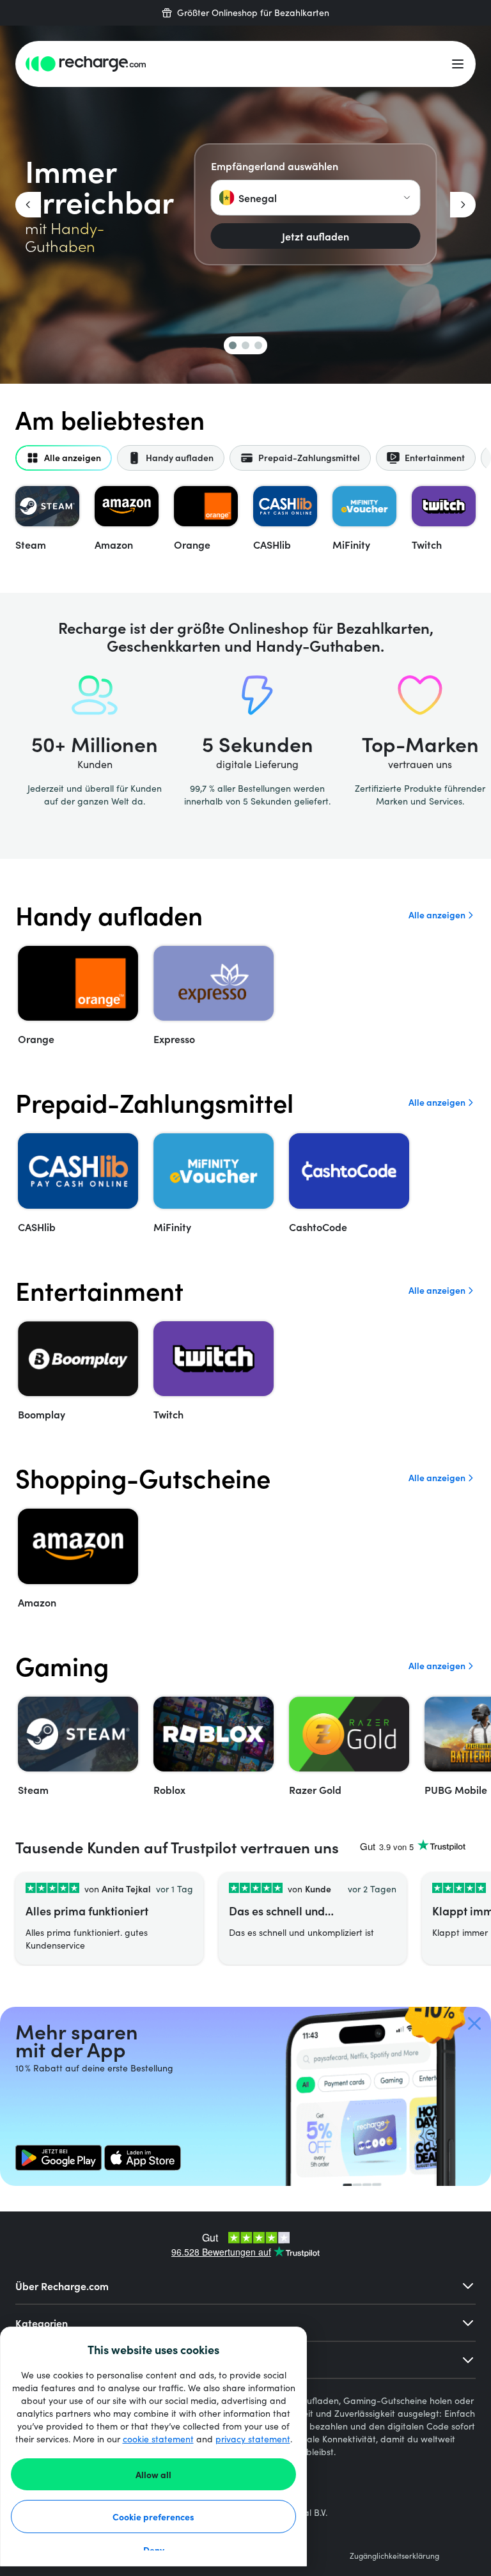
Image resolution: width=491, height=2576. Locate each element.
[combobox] (316, 198)
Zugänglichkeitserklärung (394, 2556)
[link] (58, 2158)
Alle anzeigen (437, 915)
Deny (154, 2550)
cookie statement (158, 2439)
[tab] (64, 458)
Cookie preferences (153, 2517)
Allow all (153, 2474)
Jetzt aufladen (316, 236)
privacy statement (253, 2439)
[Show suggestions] (407, 198)
